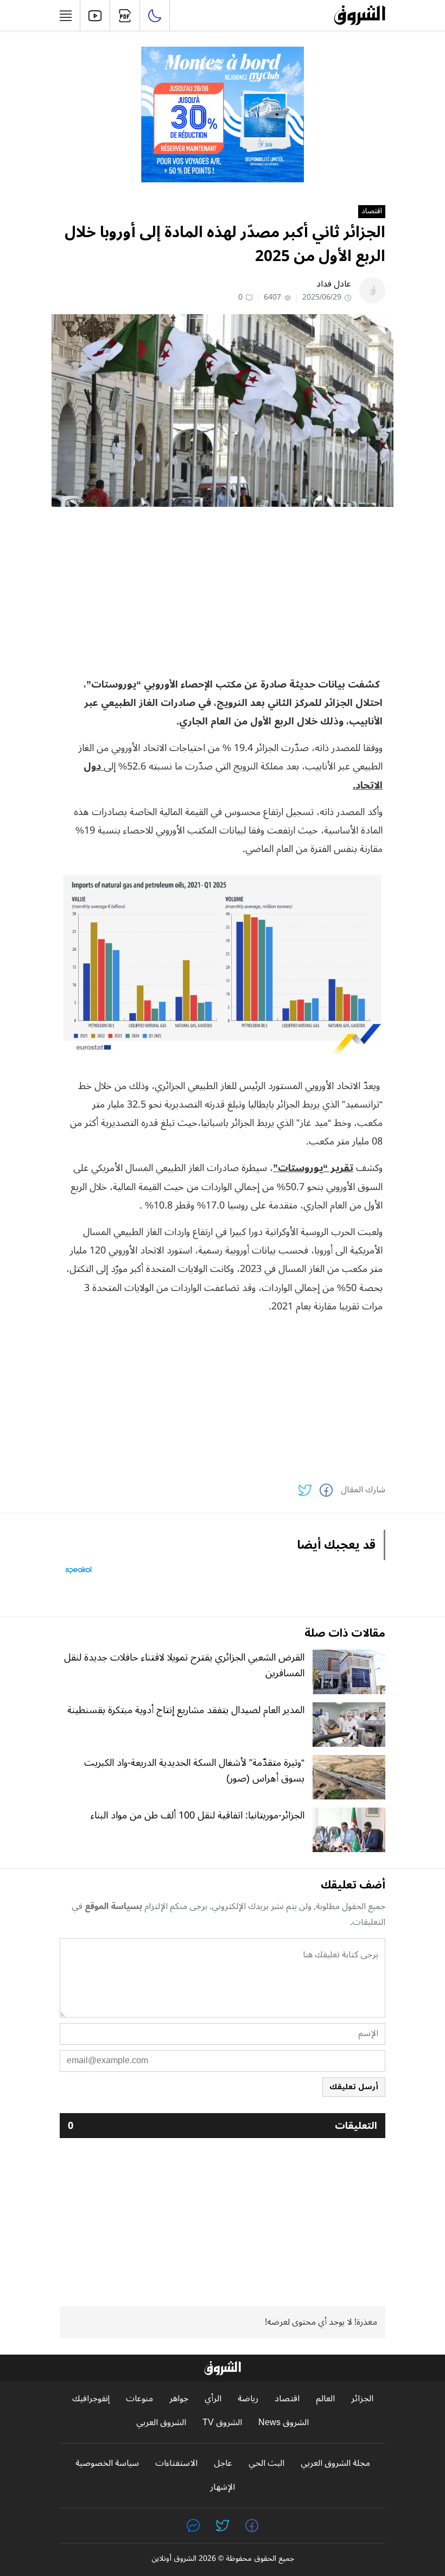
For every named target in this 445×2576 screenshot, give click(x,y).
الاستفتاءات (176, 2463)
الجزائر (362, 2399)
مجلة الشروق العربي (335, 2463)
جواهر (179, 2399)
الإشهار (223, 2487)
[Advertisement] (223, 591)
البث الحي (266, 2463)
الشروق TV (222, 2423)
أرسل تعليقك (354, 2087)
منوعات (139, 2399)
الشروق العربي (161, 2423)
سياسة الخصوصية (107, 2463)
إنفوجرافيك (91, 2399)
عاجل (223, 2463)
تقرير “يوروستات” (313, 1168)
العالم (325, 2399)
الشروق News (284, 2423)
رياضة (248, 2399)
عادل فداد (334, 284)
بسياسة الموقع (113, 1906)
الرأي (213, 2399)
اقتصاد (372, 212)
